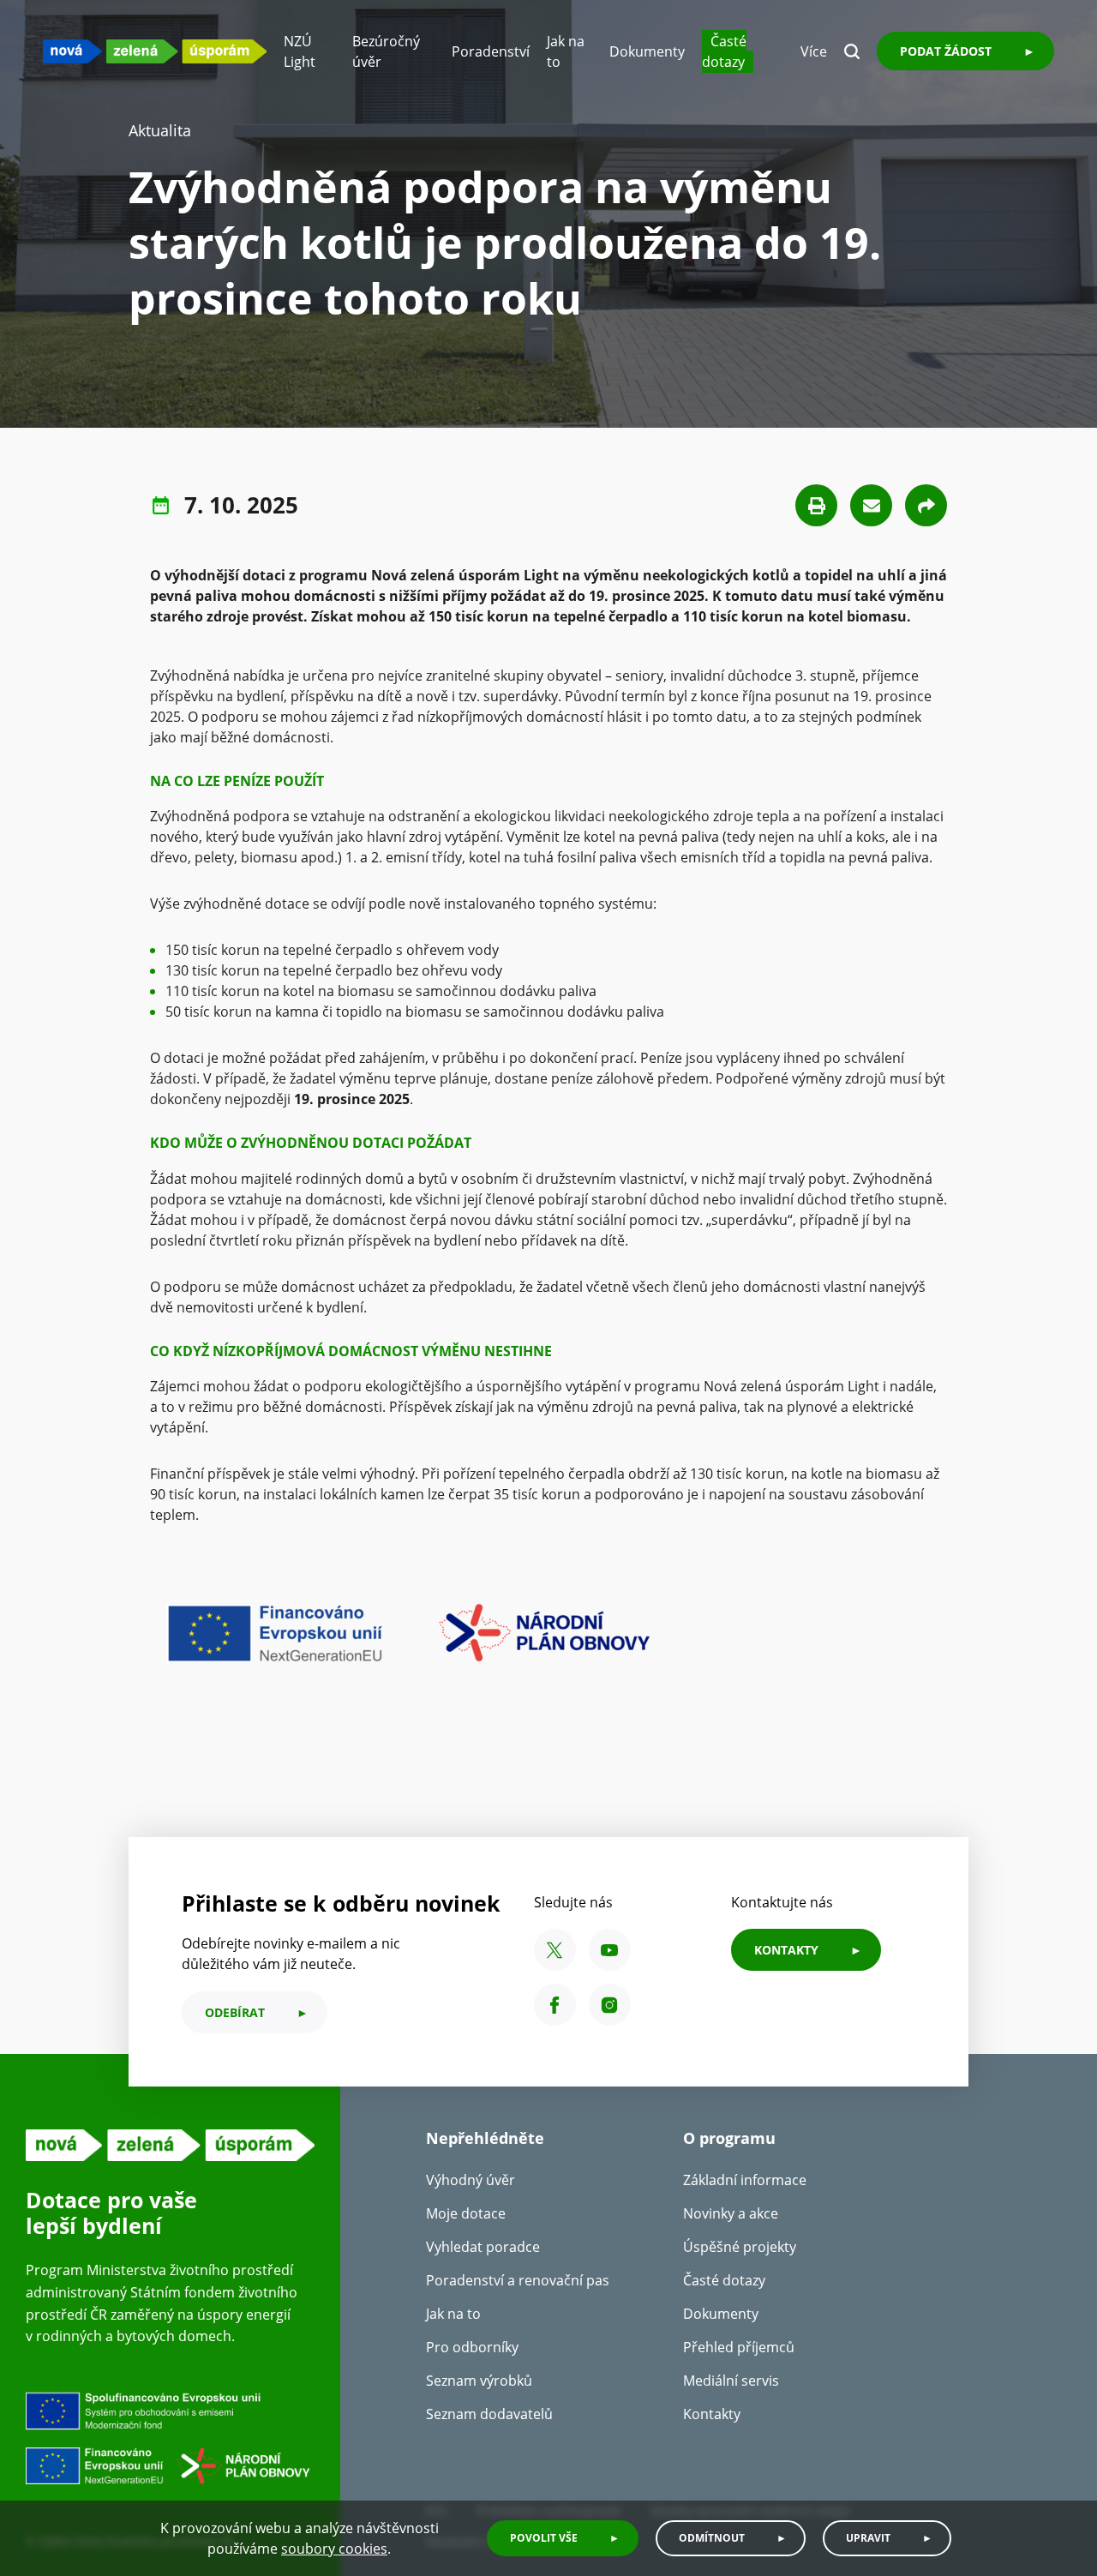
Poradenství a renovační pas (518, 2280)
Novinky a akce (731, 2213)
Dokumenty (647, 51)
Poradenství (491, 51)
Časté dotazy (724, 51)
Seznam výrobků (479, 2381)
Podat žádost (946, 51)
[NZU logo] (155, 51)
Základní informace (745, 2180)
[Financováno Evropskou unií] (170, 2442)
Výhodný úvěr (471, 2180)
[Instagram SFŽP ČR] (610, 2005)
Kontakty (712, 2414)
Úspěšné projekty (740, 2247)
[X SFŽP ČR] (555, 1950)
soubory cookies (334, 2549)
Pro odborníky (472, 2347)
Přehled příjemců (739, 2347)
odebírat (235, 2012)
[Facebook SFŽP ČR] (555, 2005)
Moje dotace (466, 2213)
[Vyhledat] (852, 51)
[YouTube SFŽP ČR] (610, 1950)
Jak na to (453, 2314)
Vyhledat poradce (483, 2247)
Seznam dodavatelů (489, 2414)
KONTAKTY (786, 1950)
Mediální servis (731, 2381)
